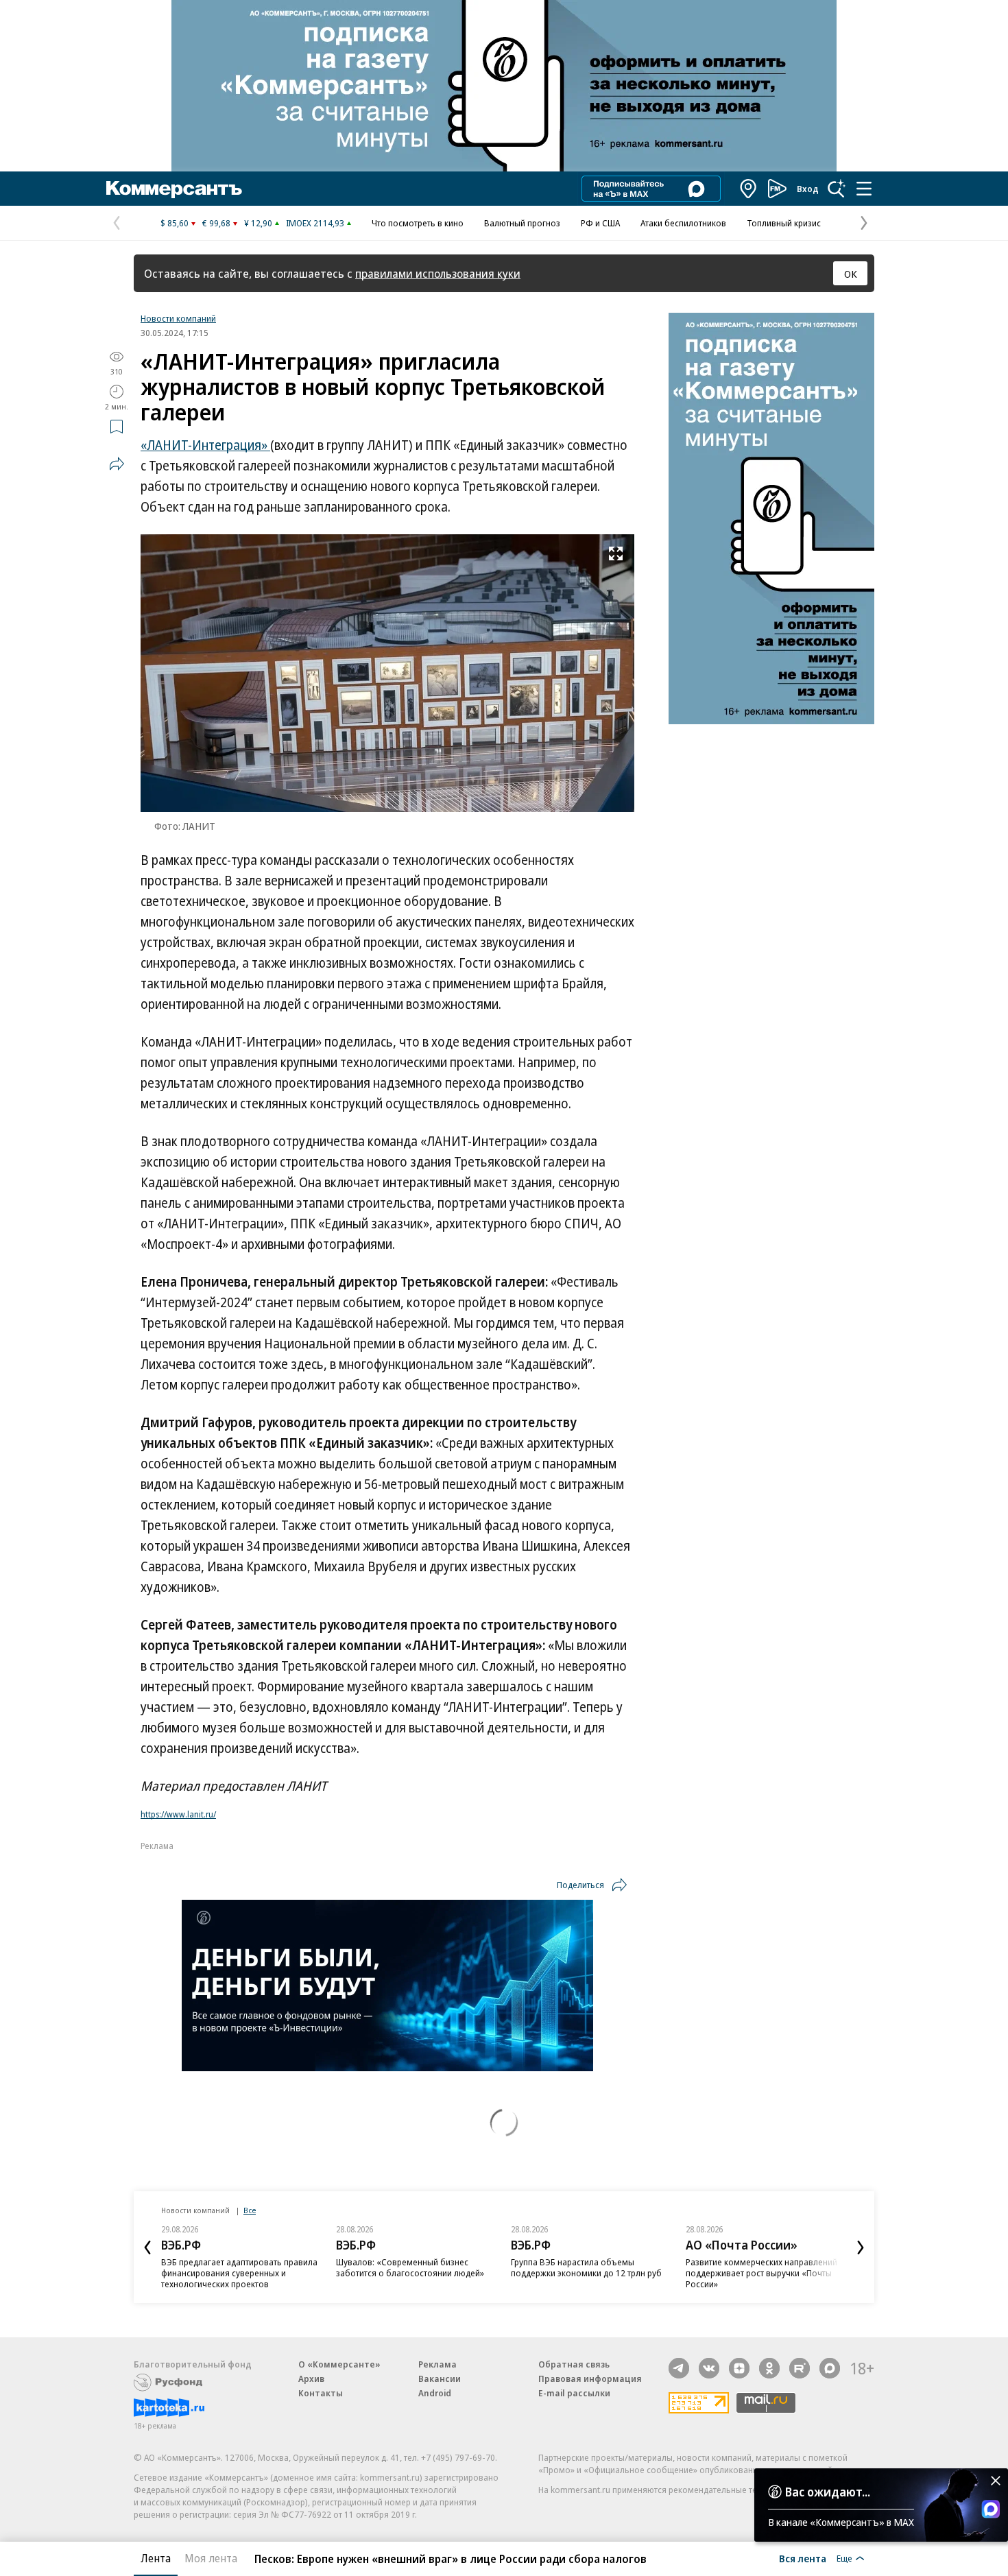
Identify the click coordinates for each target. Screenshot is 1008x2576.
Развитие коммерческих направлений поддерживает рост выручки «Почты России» (761, 2273)
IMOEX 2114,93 (315, 223)
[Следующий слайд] (861, 2247)
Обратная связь (574, 2364)
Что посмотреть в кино (418, 223)
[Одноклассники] (769, 2368)
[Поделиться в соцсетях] (117, 464)
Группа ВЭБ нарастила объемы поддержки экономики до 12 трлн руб (586, 2267)
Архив (311, 2378)
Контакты (321, 2393)
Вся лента (803, 2558)
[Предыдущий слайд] (147, 2247)
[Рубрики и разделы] (864, 189)
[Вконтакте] (709, 2368)
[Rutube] (800, 2368)
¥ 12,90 (258, 223)
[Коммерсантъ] (174, 189)
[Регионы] (749, 189)
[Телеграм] (679, 2368)
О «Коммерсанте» (339, 2364)
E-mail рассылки (574, 2393)
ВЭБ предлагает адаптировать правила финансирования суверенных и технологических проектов (239, 2273)
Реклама (437, 2364)
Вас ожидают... (828, 2492)
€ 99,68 (216, 223)
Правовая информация (590, 2378)
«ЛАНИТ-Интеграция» (205, 445)
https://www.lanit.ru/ (178, 1814)
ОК (851, 274)
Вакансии (440, 2378)
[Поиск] (837, 189)
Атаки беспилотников (683, 223)
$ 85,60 (175, 223)
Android (435, 2393)
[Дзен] (739, 2368)
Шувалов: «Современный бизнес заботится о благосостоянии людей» (410, 2267)
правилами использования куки (438, 273)
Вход (808, 189)
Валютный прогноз (522, 223)
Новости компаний (178, 318)
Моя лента (211, 2558)
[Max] (830, 2368)
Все (250, 2210)
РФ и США (600, 223)
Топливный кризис (784, 223)
